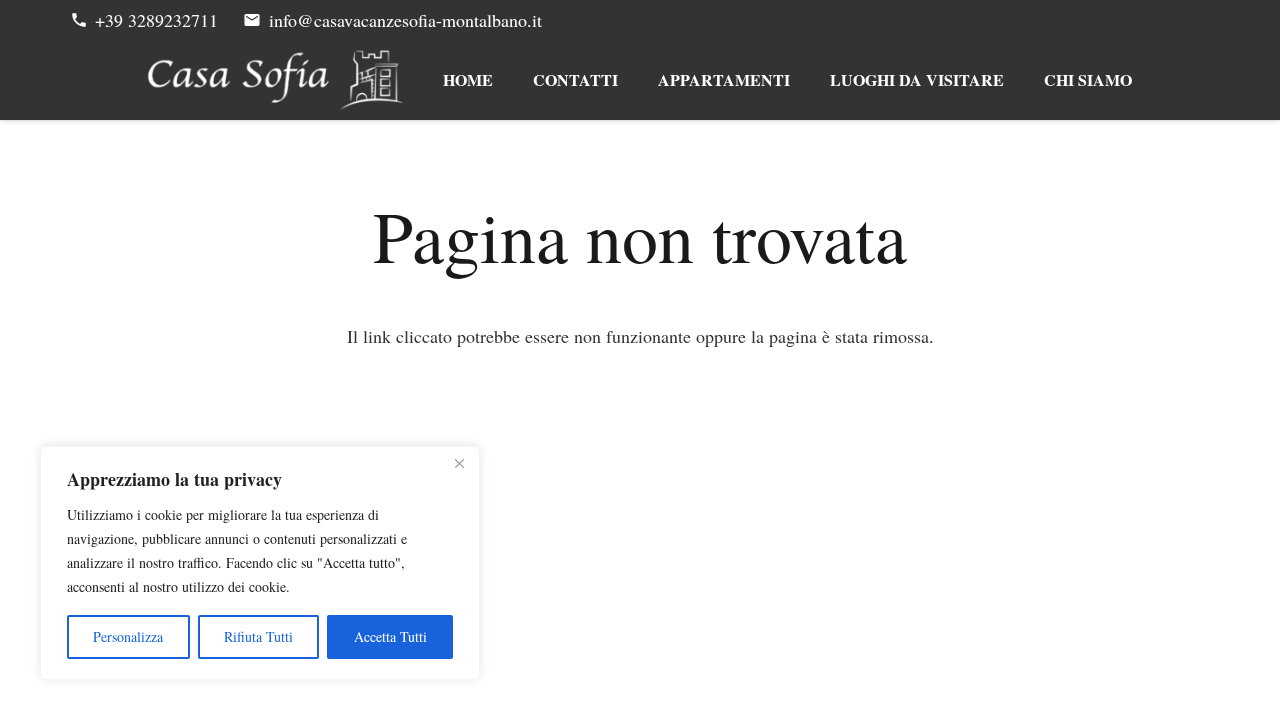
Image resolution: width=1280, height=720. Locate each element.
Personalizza (128, 636)
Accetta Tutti (390, 636)
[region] (260, 563)
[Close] (459, 463)
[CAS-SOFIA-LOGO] (275, 80)
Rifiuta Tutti (258, 636)
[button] (803, 80)
